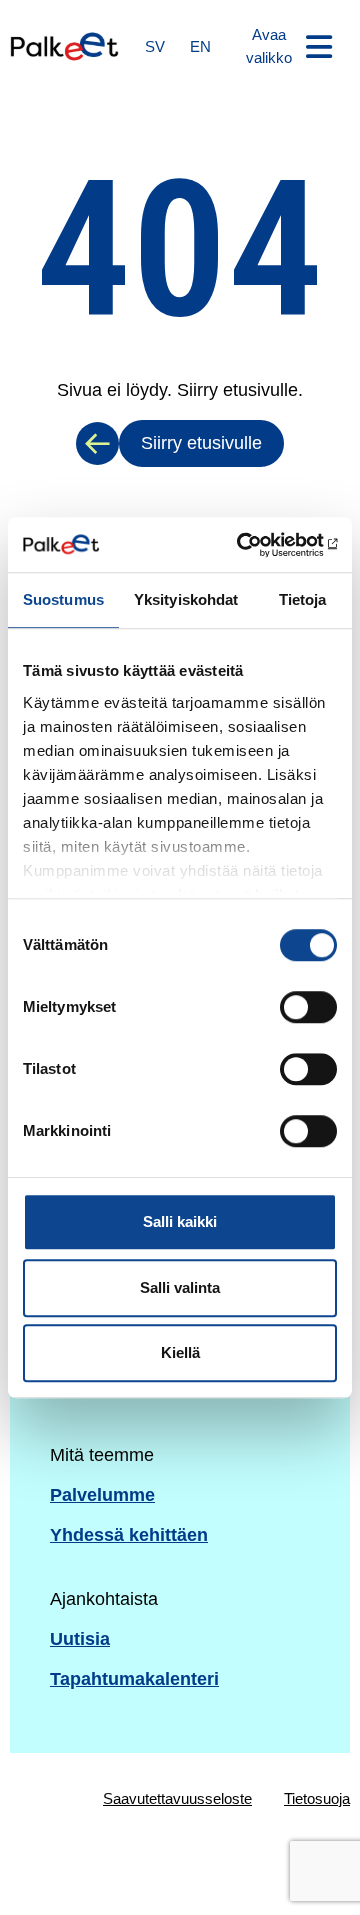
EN (200, 46)
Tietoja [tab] (303, 599)
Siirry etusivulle (201, 443)
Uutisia (80, 1639)
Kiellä (180, 1352)
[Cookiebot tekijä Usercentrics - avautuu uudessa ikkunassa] (254, 545)
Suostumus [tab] (63, 599)
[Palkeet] (64, 46)
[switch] (308, 1007)
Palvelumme (102, 1495)
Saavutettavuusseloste (177, 1798)
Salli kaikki (180, 1221)
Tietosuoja (317, 1798)
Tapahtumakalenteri (134, 1679)
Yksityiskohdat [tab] (186, 599)
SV (155, 46)
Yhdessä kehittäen (129, 1535)
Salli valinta (180, 1287)
